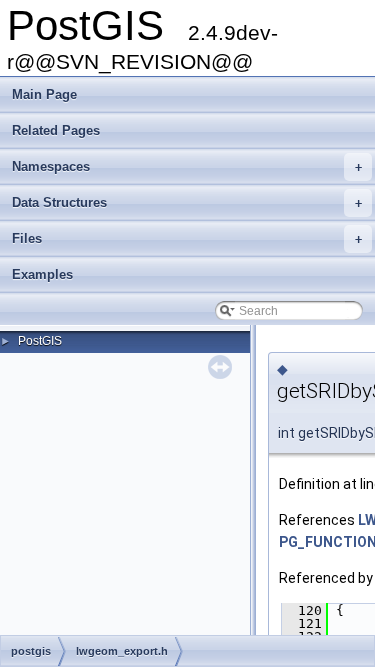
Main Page (44, 94)
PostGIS (40, 341)
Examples (42, 274)
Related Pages (56, 130)
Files (187, 238)
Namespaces (187, 166)
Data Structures (187, 202)
